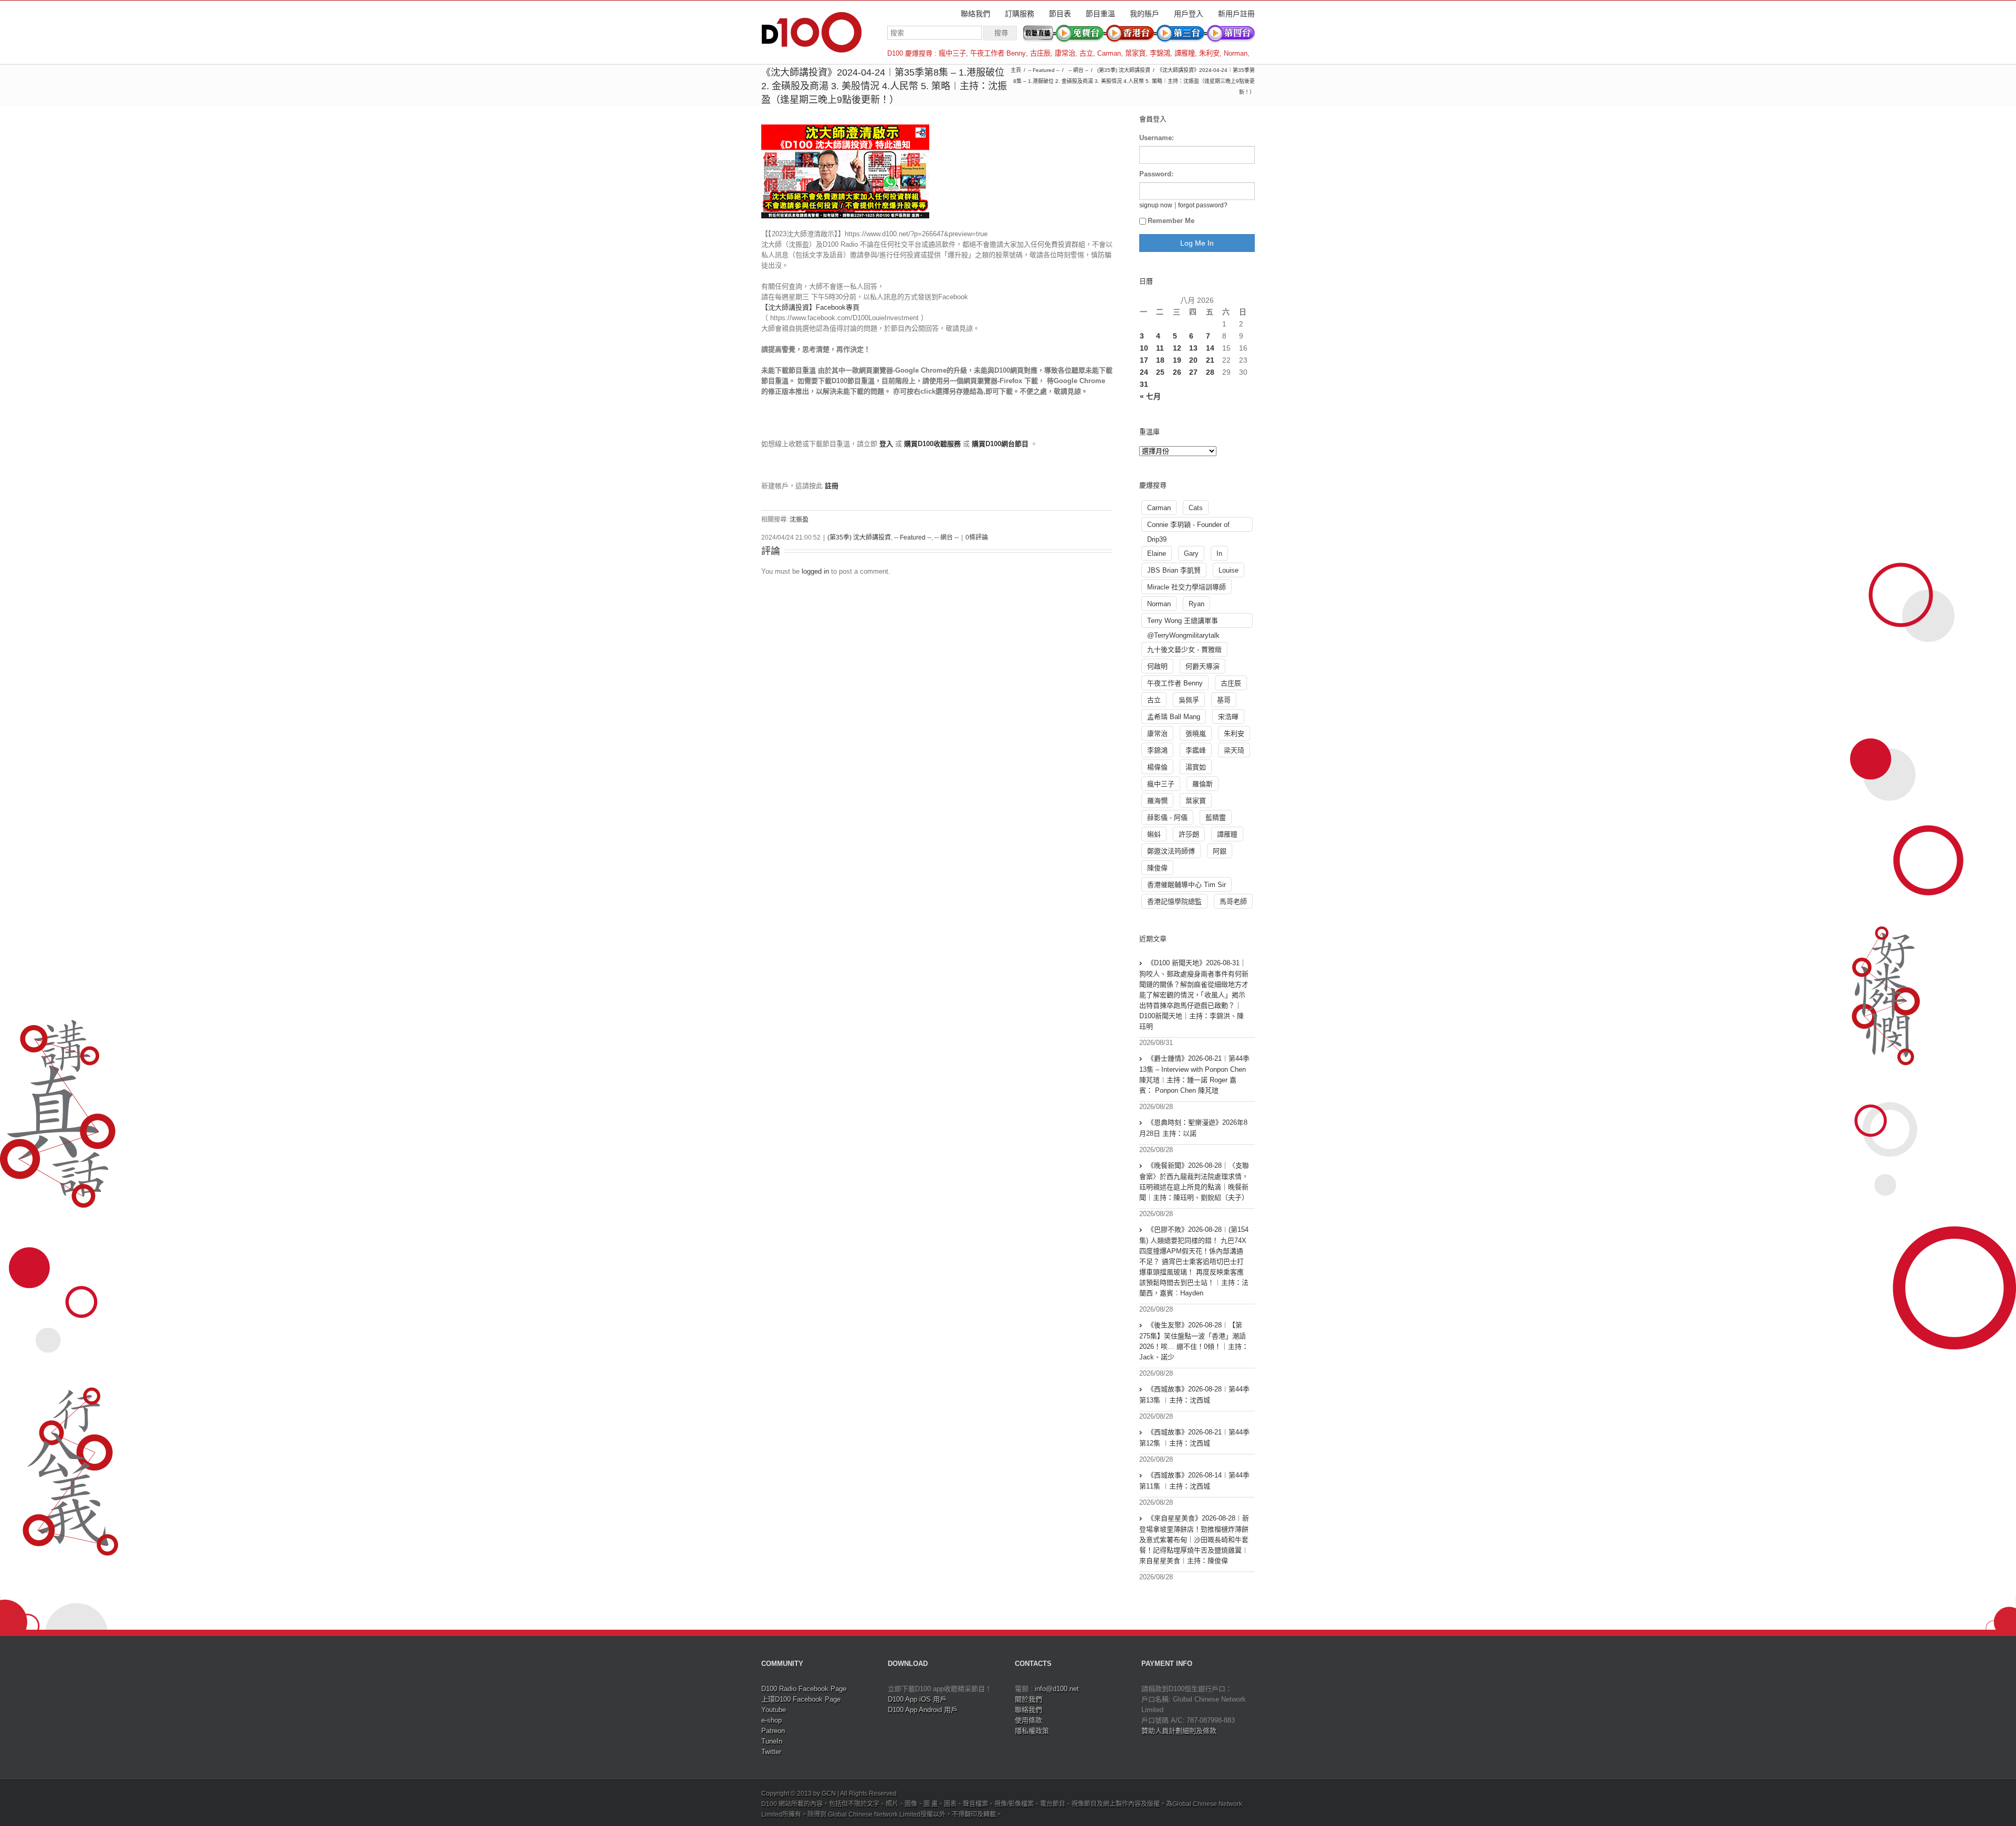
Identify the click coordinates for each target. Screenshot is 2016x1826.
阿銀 (1220, 851)
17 (1144, 360)
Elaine (1157, 553)
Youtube (774, 1710)
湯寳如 (1196, 767)
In (1219, 553)
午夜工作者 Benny (998, 53)
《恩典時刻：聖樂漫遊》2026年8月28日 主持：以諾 (1193, 1128)
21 (1210, 360)
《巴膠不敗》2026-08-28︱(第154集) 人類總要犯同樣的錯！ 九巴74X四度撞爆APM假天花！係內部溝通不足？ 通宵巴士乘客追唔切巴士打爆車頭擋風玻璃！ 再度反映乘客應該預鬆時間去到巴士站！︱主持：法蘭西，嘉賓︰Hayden (1194, 1261)
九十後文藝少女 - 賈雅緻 (1184, 650)
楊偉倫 (1157, 767)
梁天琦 (1234, 750)
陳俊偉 (1157, 868)
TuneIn (772, 1741)
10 (1144, 348)
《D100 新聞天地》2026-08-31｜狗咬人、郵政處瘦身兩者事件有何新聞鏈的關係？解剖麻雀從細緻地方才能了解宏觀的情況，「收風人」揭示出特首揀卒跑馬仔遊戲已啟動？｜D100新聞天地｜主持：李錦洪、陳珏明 (1194, 995)
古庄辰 (1040, 53)
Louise (1228, 570)
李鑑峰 (1196, 750)
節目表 (1060, 14)
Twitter (771, 1752)
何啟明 (1157, 666)
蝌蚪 (1154, 834)
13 (1193, 348)
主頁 (1016, 70)
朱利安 (1209, 53)
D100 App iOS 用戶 (917, 1699)
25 (1160, 372)
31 (1144, 384)
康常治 (1065, 53)
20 (1193, 360)
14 (1210, 348)
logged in (815, 571)
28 (1210, 372)
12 (1177, 348)
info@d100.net (1057, 1689)
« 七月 (1150, 396)
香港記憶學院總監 (1174, 901)
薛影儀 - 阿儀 (1167, 817)
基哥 (1224, 700)
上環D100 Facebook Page (801, 1699)
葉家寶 (1135, 53)
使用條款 (1028, 1720)
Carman (1109, 53)
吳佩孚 (1189, 700)
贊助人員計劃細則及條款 (1179, 1731)
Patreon (773, 1731)
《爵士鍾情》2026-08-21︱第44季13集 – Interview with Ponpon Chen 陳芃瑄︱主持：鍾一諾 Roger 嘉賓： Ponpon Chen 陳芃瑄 (1194, 1074)
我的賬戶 (1144, 14)
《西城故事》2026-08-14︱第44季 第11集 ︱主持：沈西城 (1194, 1481)
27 (1193, 372)
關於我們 (1028, 1699)
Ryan (1196, 604)
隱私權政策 (1032, 1731)
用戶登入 (1189, 14)
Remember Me (1171, 221)
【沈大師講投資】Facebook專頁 (810, 307)
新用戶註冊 (1236, 14)
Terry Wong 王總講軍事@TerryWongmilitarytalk (1183, 622)
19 (1177, 360)
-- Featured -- (1044, 70)
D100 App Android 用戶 (923, 1710)
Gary (1191, 553)
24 (1144, 372)
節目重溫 (1100, 14)
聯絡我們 (975, 14)
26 (1177, 372)
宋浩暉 (1228, 717)
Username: (1157, 138)
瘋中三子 (952, 53)
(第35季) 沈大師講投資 (1124, 70)
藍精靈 (1216, 817)
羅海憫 (1157, 801)
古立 (1086, 53)
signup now (1156, 205)
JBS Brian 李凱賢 (1174, 570)
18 (1160, 360)
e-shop (771, 1720)
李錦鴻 (1160, 53)
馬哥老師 (1233, 901)
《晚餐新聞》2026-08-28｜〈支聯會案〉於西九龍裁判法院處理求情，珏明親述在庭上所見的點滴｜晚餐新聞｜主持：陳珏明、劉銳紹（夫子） (1194, 1181)
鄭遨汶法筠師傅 (1171, 851)
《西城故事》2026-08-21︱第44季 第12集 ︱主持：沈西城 (1194, 1438)
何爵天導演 (1203, 666)
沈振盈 (799, 520)
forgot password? (1203, 205)
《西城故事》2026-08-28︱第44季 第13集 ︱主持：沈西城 (1194, 1395)
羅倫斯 (1203, 784)
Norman (1236, 53)
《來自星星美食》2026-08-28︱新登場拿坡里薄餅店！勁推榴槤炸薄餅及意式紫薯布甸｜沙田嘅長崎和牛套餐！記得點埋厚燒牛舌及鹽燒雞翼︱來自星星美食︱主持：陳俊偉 (1194, 1539)
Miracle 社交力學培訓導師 (1186, 587)
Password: (1156, 174)
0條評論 (977, 537)
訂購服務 (1020, 14)
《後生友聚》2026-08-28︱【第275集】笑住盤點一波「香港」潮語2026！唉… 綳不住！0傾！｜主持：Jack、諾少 (1194, 1341)
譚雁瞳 (1185, 53)
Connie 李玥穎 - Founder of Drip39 (1188, 526)
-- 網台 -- (1078, 70)
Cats (1196, 508)
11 (1160, 348)
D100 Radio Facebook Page (804, 1689)
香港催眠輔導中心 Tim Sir (1186, 885)
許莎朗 (1189, 834)
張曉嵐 (1196, 733)
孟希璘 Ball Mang (1174, 717)
